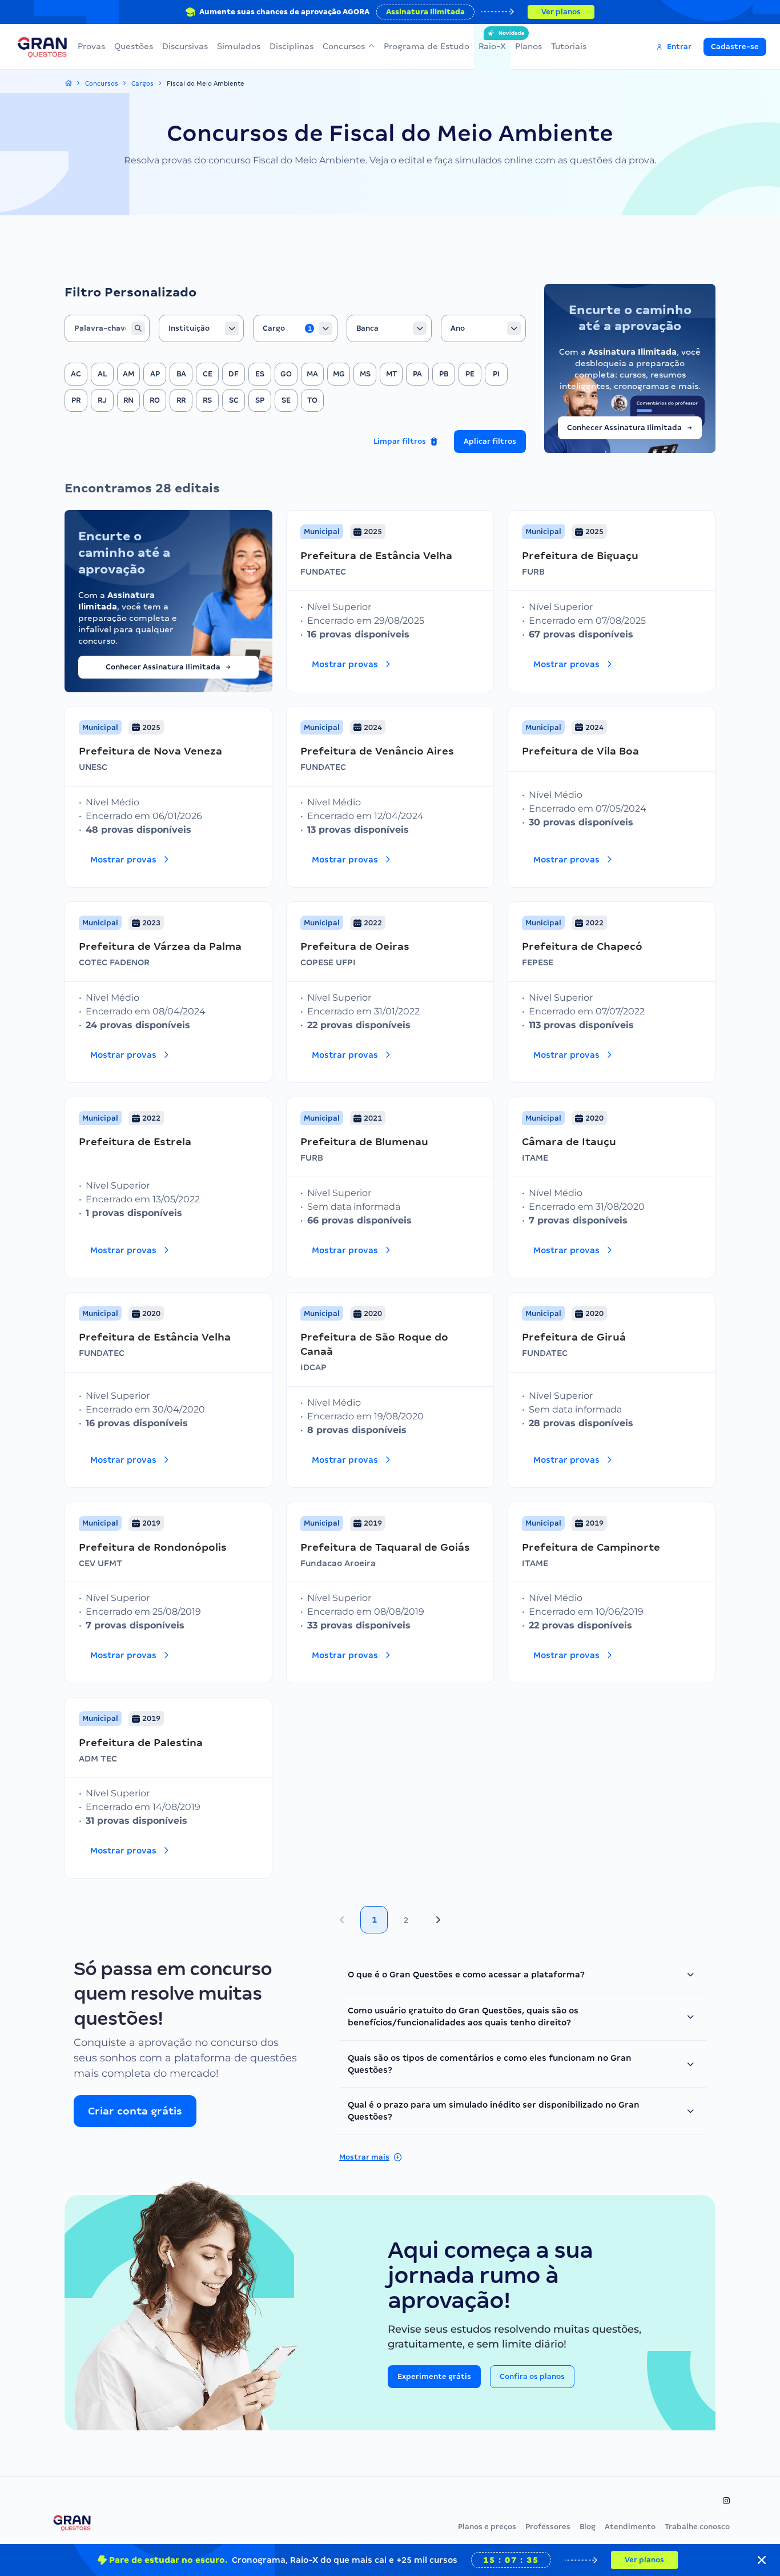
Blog (588, 2527)
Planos (528, 46)
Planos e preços (487, 2527)
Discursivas (185, 46)
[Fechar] (762, 2560)
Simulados (239, 46)
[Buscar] (138, 328)
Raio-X (492, 41)
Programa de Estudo (427, 46)
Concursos (344, 46)
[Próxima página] (438, 1920)
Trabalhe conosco (697, 2527)
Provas (91, 46)
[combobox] (201, 328)
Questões (134, 46)
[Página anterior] (342, 1920)
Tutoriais (569, 46)
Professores (548, 2527)
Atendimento (630, 2527)
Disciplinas (292, 46)
